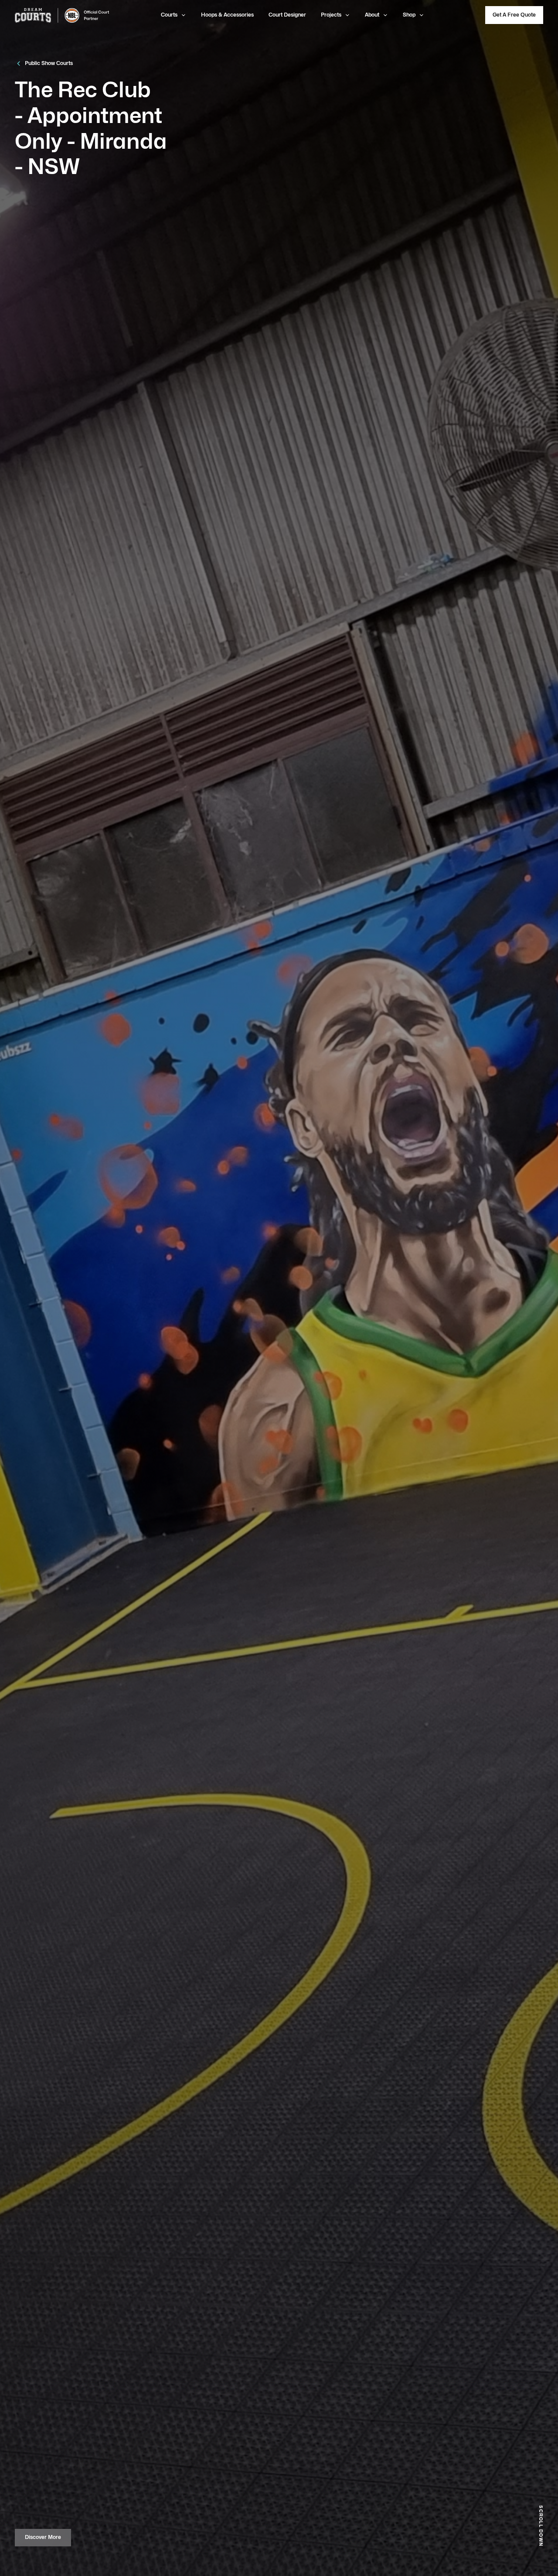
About (372, 15)
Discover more (43, 2537)
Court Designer (287, 15)
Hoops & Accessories (227, 15)
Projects (331, 15)
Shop (409, 15)
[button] (174, 15)
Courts (169, 15)
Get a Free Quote (514, 15)
